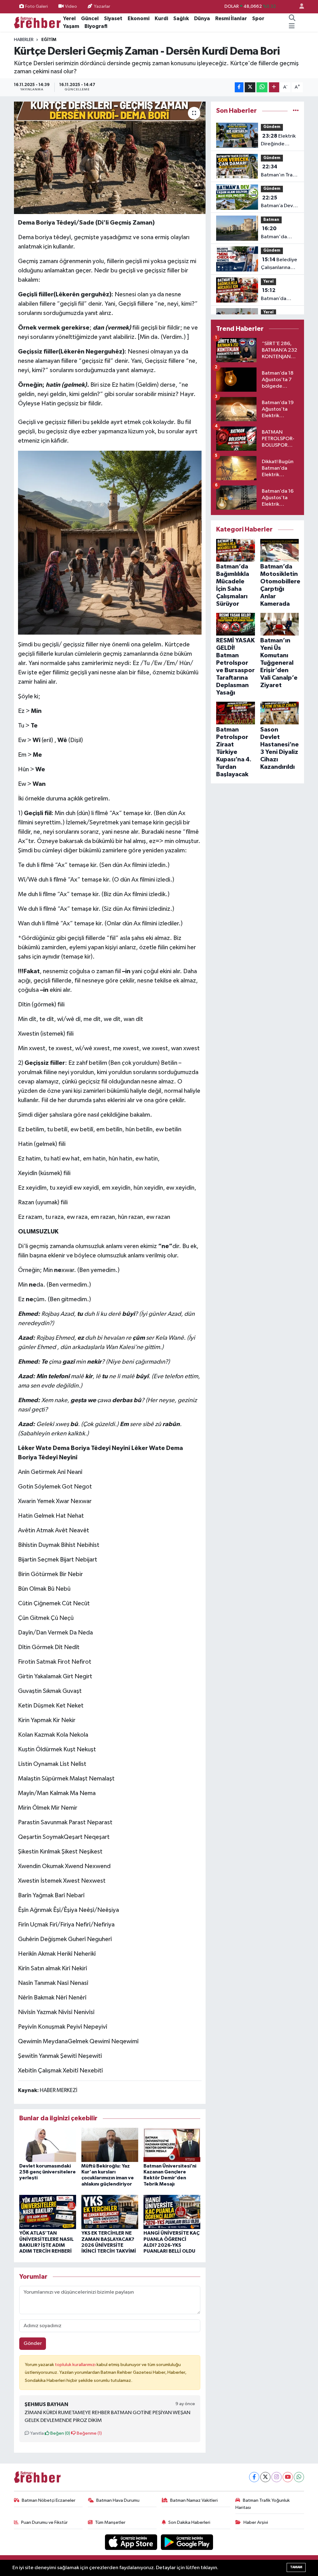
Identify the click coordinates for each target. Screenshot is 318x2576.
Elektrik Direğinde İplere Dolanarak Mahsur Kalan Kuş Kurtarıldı (280, 141)
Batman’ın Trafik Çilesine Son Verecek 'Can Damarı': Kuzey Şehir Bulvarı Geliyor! (279, 171)
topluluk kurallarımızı (76, 2365)
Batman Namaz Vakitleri (194, 2500)
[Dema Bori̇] (110, 542)
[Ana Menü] (292, 26)
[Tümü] (296, 111)
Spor (258, 18)
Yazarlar (102, 6)
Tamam (296, 2567)
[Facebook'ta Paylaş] (239, 87)
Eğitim (49, 40)
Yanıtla (36, 2433)
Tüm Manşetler (110, 2522)
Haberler (24, 40)
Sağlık (181, 18)
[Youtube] (288, 2477)
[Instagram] (277, 2477)
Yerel (69, 18)
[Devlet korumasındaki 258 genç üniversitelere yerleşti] (48, 2145)
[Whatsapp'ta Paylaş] (262, 87)
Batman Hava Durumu (118, 2500)
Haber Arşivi (256, 2522)
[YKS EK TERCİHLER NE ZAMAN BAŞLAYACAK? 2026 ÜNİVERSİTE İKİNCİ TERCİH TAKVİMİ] (110, 2212)
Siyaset (113, 18)
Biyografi (96, 26)
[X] (265, 2477)
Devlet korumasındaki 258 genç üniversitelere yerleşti (48, 2172)
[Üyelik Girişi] (299, 7)
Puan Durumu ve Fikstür (44, 2522)
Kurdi (161, 18)
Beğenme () (89, 2433)
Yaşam (71, 26)
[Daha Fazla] (274, 87)
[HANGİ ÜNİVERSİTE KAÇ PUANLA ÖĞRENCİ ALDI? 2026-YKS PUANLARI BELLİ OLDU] (172, 2212)
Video (71, 6)
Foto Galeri (36, 6)
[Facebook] (254, 2477)
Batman (271, 220)
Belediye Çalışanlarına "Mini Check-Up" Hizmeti (279, 264)
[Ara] (292, 19)
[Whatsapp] (299, 2477)
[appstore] (132, 2542)
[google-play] (187, 2542)
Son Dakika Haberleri (189, 2522)
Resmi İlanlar (231, 18)
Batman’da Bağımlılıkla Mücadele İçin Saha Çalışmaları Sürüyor (280, 295)
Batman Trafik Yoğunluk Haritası (263, 2504)
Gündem (272, 127)
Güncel (90, 18)
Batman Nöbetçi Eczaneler (49, 2500)
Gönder (33, 2343)
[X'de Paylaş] (250, 87)
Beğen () (60, 2433)
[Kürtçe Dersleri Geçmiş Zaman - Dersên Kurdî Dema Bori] (110, 158)
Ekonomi (139, 18)
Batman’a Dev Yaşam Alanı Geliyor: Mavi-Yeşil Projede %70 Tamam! (277, 203)
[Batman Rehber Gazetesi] (37, 22)
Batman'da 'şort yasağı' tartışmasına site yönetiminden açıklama (277, 233)
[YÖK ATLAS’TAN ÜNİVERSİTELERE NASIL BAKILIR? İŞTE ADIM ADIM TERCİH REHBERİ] (48, 2212)
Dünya (202, 18)
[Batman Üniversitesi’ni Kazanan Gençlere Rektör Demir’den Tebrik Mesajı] (172, 2145)
